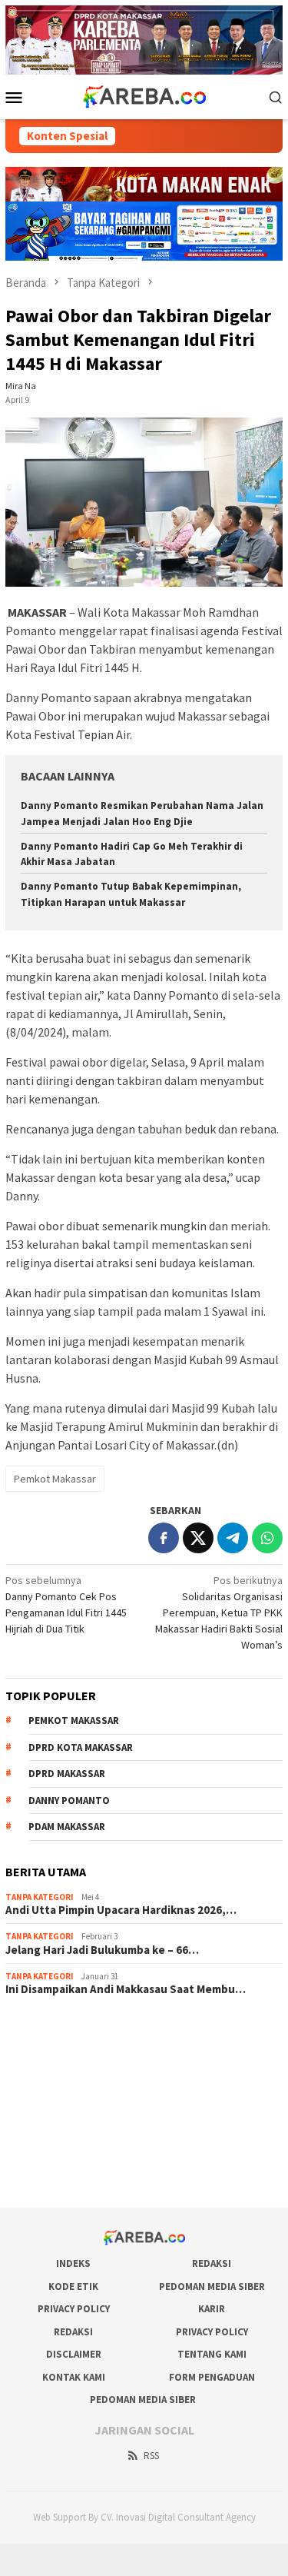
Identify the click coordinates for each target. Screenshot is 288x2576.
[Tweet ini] (198, 1538)
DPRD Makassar (67, 1774)
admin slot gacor (44, 2092)
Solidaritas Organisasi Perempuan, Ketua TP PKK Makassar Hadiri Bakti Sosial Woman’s (219, 1612)
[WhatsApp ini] (267, 1538)
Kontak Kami (74, 2377)
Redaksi (212, 2263)
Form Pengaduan (212, 2377)
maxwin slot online (47, 2050)
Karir (212, 2309)
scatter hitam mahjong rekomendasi (88, 2029)
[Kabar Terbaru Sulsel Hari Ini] (144, 95)
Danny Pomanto (69, 1801)
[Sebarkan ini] (164, 1538)
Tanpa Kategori (40, 1897)
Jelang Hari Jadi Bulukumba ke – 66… (102, 1950)
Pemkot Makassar (55, 1479)
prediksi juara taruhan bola (66, 2175)
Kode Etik (73, 2286)
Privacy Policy (74, 2309)
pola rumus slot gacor (55, 2071)
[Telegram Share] (233, 1538)
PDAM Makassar (67, 1827)
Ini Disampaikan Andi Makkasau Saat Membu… (126, 1989)
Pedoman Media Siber (212, 2286)
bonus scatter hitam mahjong (72, 2133)
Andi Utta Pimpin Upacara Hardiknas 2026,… (121, 1910)
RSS (151, 2456)
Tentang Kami (212, 2354)
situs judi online (41, 2112)
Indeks (73, 2263)
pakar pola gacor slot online (69, 2154)
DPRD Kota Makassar (81, 1747)
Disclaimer (74, 2354)
